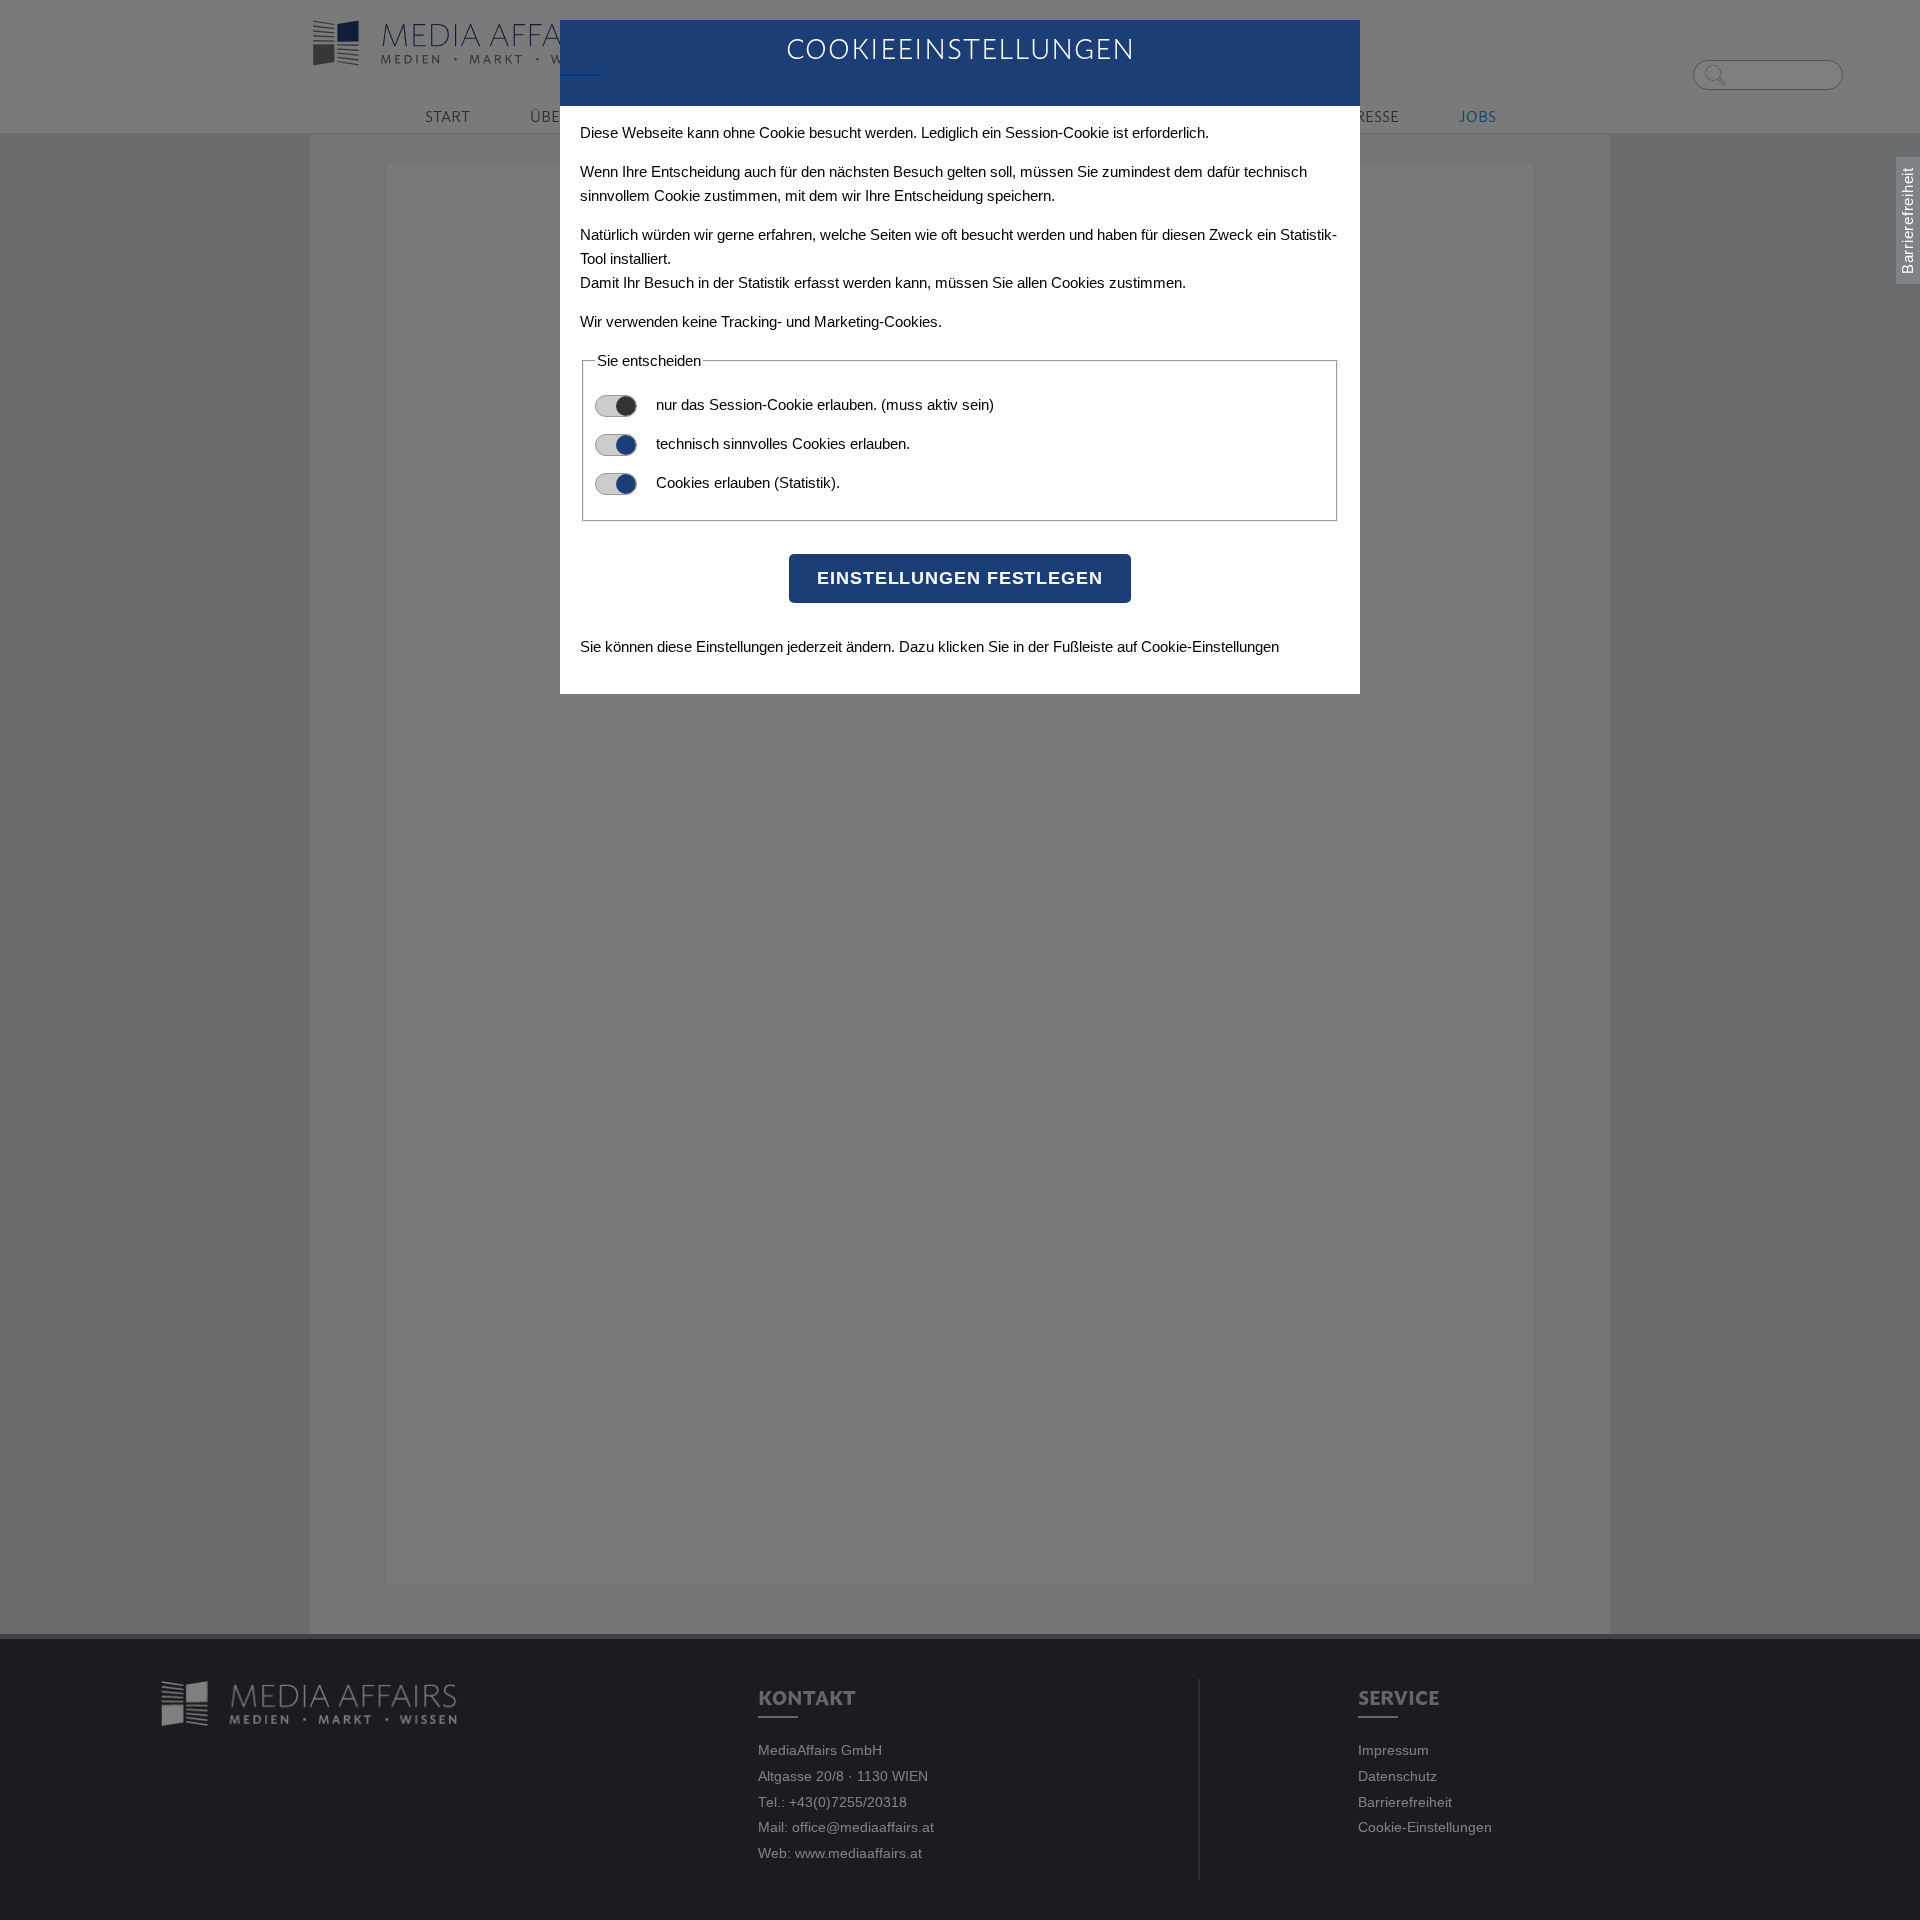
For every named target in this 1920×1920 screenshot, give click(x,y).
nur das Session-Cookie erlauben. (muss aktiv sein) (823, 404)
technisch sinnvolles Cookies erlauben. (781, 443)
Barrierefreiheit (1907, 220)
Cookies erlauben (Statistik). (746, 482)
